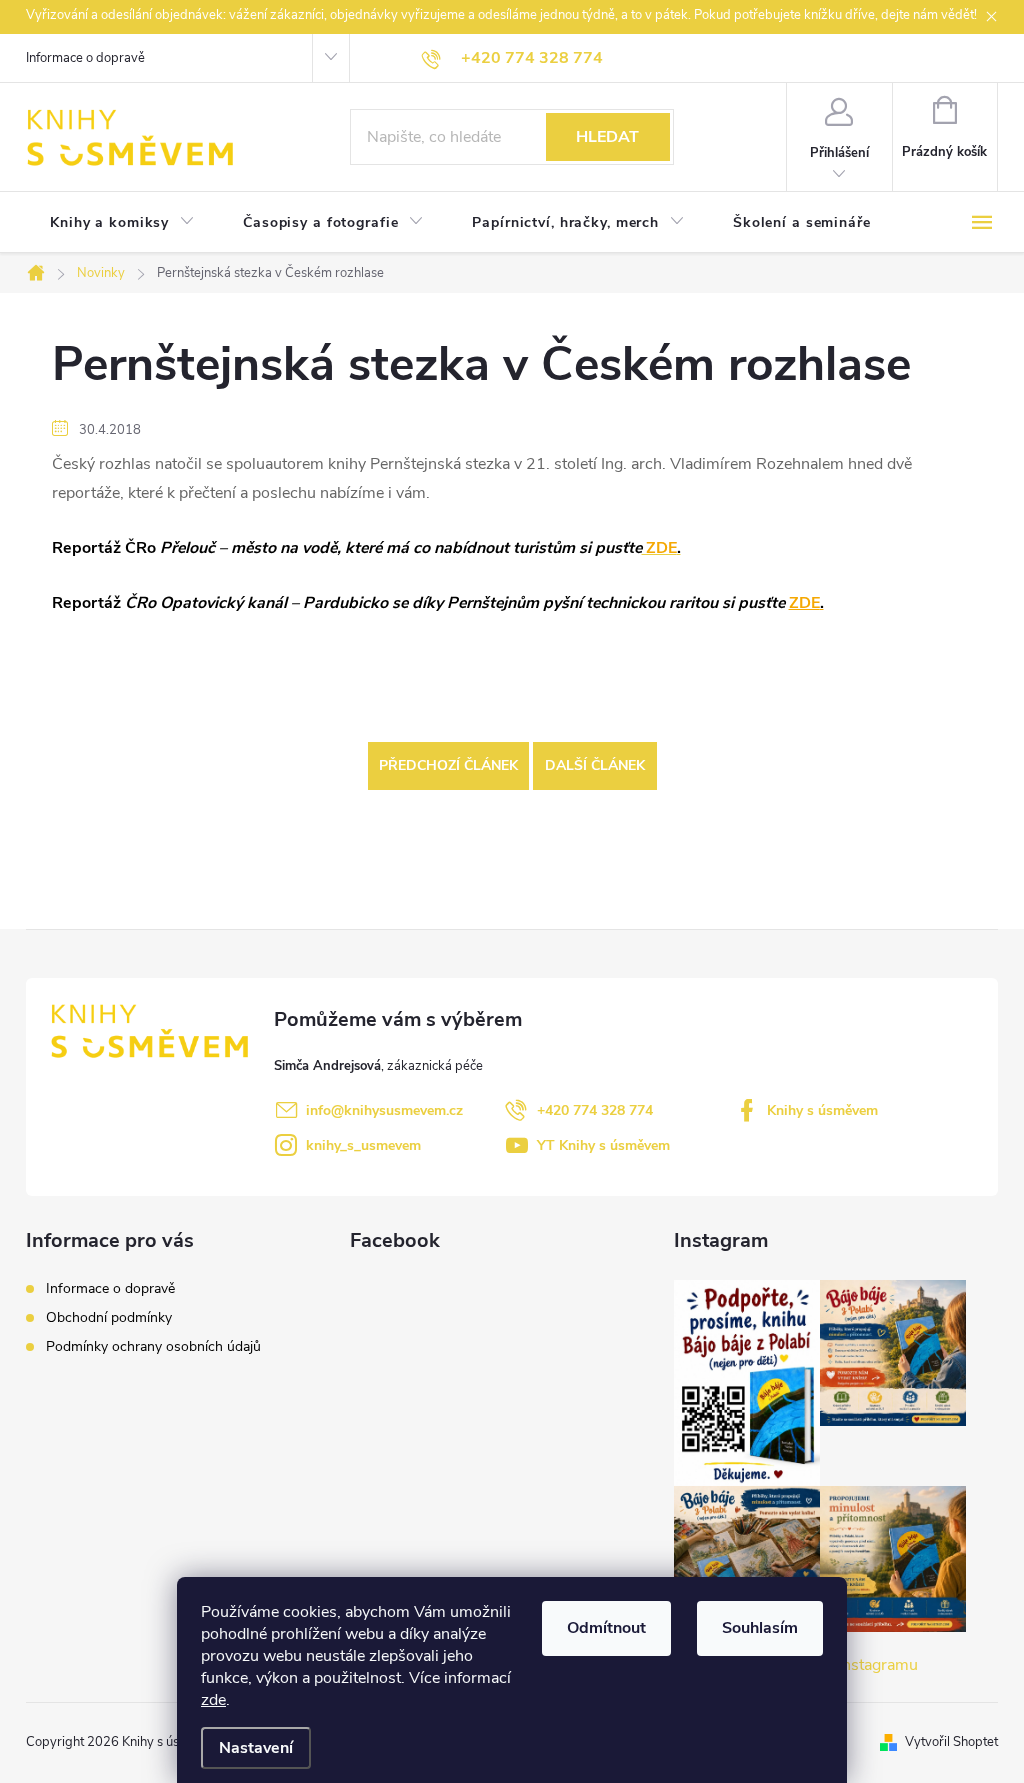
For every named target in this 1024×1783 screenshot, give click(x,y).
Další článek (595, 765)
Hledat (607, 137)
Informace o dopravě (85, 58)
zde (213, 1700)
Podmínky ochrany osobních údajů (153, 1346)
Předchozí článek (448, 765)
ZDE (806, 603)
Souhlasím (760, 1628)
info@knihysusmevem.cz (384, 1110)
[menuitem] (122, 223)
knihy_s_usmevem (363, 1145)
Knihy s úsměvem (822, 1110)
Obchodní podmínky (109, 1317)
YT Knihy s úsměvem (603, 1145)
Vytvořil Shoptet (951, 1742)
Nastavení (256, 1748)
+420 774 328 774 (595, 1110)
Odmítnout (606, 1628)
